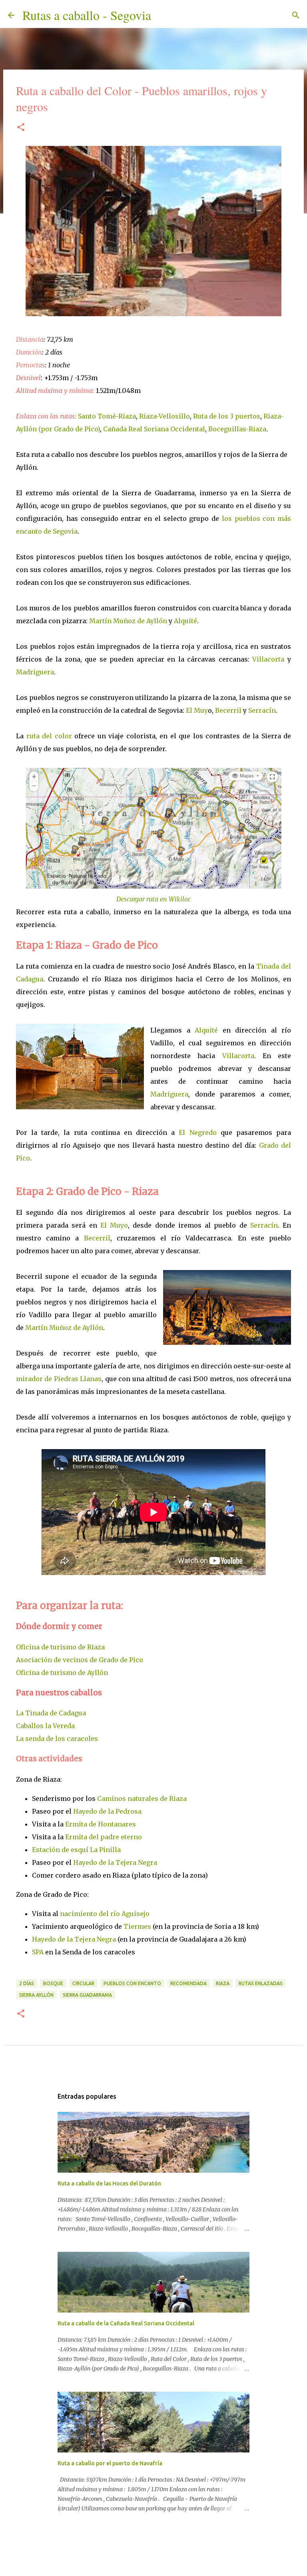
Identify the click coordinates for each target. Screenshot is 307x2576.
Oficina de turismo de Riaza (60, 1647)
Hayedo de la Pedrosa (107, 1811)
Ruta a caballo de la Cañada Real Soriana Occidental (126, 2323)
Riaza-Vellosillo (164, 416)
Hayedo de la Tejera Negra (115, 1862)
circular (83, 1983)
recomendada (188, 1983)
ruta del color (49, 736)
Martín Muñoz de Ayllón (128, 621)
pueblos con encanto (132, 1983)
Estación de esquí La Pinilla (76, 1850)
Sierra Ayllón (36, 1995)
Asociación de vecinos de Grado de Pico (80, 1660)
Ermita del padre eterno (104, 1837)
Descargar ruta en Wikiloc (153, 899)
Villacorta (270, 659)
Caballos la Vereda (45, 1726)
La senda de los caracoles (57, 1739)
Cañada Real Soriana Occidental (154, 429)
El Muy (197, 710)
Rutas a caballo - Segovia (87, 15)
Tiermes (137, 1926)
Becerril (229, 710)
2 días (27, 1983)
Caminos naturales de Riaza (142, 1798)
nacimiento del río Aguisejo (105, 1914)
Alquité (185, 621)
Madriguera (35, 672)
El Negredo (197, 1132)
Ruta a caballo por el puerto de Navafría (110, 2463)
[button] (21, 128)
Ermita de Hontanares (101, 1824)
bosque (53, 1983)
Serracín (262, 710)
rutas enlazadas (261, 1983)
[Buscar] (162, 15)
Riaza (223, 1983)
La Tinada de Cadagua (51, 1713)
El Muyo (114, 1225)
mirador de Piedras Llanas (59, 1379)
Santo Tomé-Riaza (107, 416)
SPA (38, 1952)
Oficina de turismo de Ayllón (62, 1673)
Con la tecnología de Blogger (158, 2548)
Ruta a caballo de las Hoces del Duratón (109, 2183)
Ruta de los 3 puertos (227, 416)
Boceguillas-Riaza (237, 429)
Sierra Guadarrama (87, 1995)
